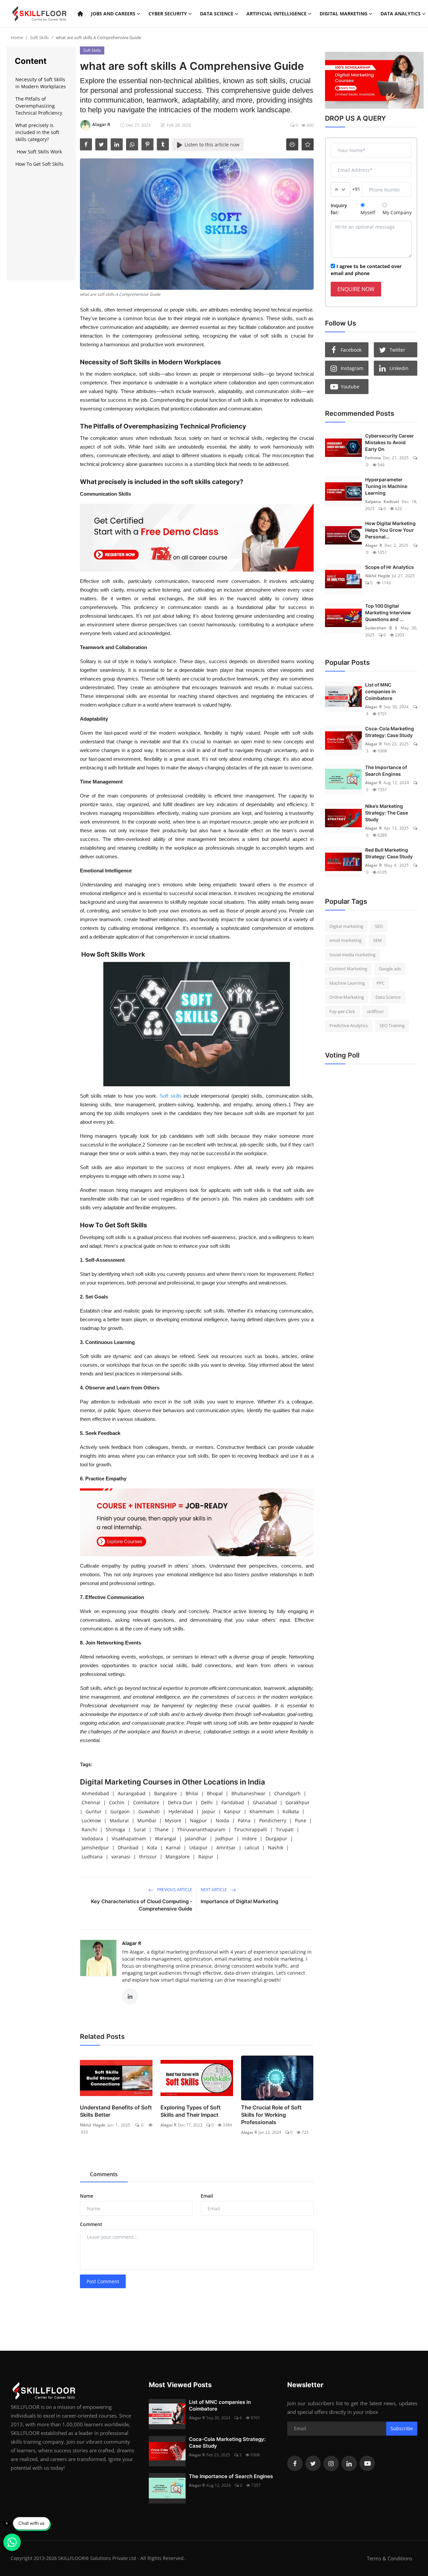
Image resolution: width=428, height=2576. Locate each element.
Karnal (173, 1848)
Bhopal (215, 1793)
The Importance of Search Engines (386, 771)
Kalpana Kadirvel (382, 502)
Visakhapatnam (129, 1838)
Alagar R (132, 1943)
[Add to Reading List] (308, 144)
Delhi (207, 1802)
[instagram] (331, 2463)
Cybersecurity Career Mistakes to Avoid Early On (390, 442)
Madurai (119, 1820)
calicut (252, 1848)
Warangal (166, 1838)
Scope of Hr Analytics (390, 567)
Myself (368, 212)
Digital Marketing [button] (344, 14)
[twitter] (101, 144)
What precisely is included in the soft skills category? (37, 132)
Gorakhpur (298, 1802)
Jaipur (209, 1811)
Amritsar (226, 1848)
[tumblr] (163, 144)
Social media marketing (352, 955)
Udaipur (198, 1848)
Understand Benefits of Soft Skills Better (116, 2111)
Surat (140, 1829)
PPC (381, 983)
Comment (91, 2224)
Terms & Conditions (390, 2558)
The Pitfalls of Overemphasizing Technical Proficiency (39, 106)
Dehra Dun (180, 1802)
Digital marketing (346, 926)
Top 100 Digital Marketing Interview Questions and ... (388, 612)
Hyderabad (181, 1811)
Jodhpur (224, 1838)
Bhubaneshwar (248, 1793)
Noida (222, 1820)
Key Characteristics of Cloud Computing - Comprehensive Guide (142, 1905)
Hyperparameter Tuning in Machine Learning (386, 486)
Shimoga (115, 1829)
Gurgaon (120, 1811)
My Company (397, 212)
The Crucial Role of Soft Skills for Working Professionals (271, 2115)
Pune (301, 1820)
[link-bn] (197, 538)
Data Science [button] (217, 14)
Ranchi (89, 1829)
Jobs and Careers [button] (113, 14)
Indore (249, 1838)
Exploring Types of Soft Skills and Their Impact (191, 2111)
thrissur (148, 1857)
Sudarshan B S (381, 628)
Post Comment (103, 2281)
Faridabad (233, 1802)
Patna (244, 1820)
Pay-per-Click (342, 1011)
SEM (378, 940)
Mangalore (178, 1857)
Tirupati (285, 1829)
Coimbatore (146, 1802)
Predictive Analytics (349, 1025)
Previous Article (174, 1890)
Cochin (117, 1802)
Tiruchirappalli (251, 1829)
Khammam (262, 1811)
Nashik (276, 1848)
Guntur (94, 1811)
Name (87, 2196)
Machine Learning (347, 983)
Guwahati (149, 1811)
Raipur (206, 1857)
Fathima (373, 458)
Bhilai (192, 1793)
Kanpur (232, 1811)
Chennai (91, 1802)
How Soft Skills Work (39, 152)
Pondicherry (273, 1820)
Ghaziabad (265, 1802)
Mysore (173, 1820)
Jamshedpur (95, 1848)
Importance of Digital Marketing (239, 1901)
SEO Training (392, 1025)
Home (17, 37)
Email (207, 2196)
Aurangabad (132, 1793)
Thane (162, 1829)
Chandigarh (287, 1793)
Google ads (390, 969)
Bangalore (166, 1793)
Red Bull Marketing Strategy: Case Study (389, 853)
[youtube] (367, 2463)
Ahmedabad (95, 1793)
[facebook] (86, 144)
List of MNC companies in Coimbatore (381, 691)
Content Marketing (348, 969)
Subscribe (402, 2428)
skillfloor (375, 1011)
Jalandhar (196, 1838)
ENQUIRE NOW (356, 289)
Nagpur (198, 1820)
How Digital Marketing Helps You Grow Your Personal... (390, 530)
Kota (152, 1848)
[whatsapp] (132, 144)
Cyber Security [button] (168, 14)
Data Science (388, 997)
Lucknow (91, 1820)
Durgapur (276, 1838)
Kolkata (291, 1811)
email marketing (345, 940)
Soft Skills (39, 37)
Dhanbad (128, 1848)
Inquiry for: (339, 209)
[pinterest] (147, 144)
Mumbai (147, 1820)
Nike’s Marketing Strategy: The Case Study (387, 813)
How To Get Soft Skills (39, 164)
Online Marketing (347, 997)
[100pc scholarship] (371, 80)
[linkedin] (117, 144)
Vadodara (92, 1838)
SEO (379, 926)
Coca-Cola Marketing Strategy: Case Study (390, 732)
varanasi (121, 1857)
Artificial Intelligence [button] (277, 14)
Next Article (214, 1890)
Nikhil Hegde (93, 2125)
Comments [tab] (104, 2174)
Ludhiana (92, 1857)
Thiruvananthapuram (201, 1829)
